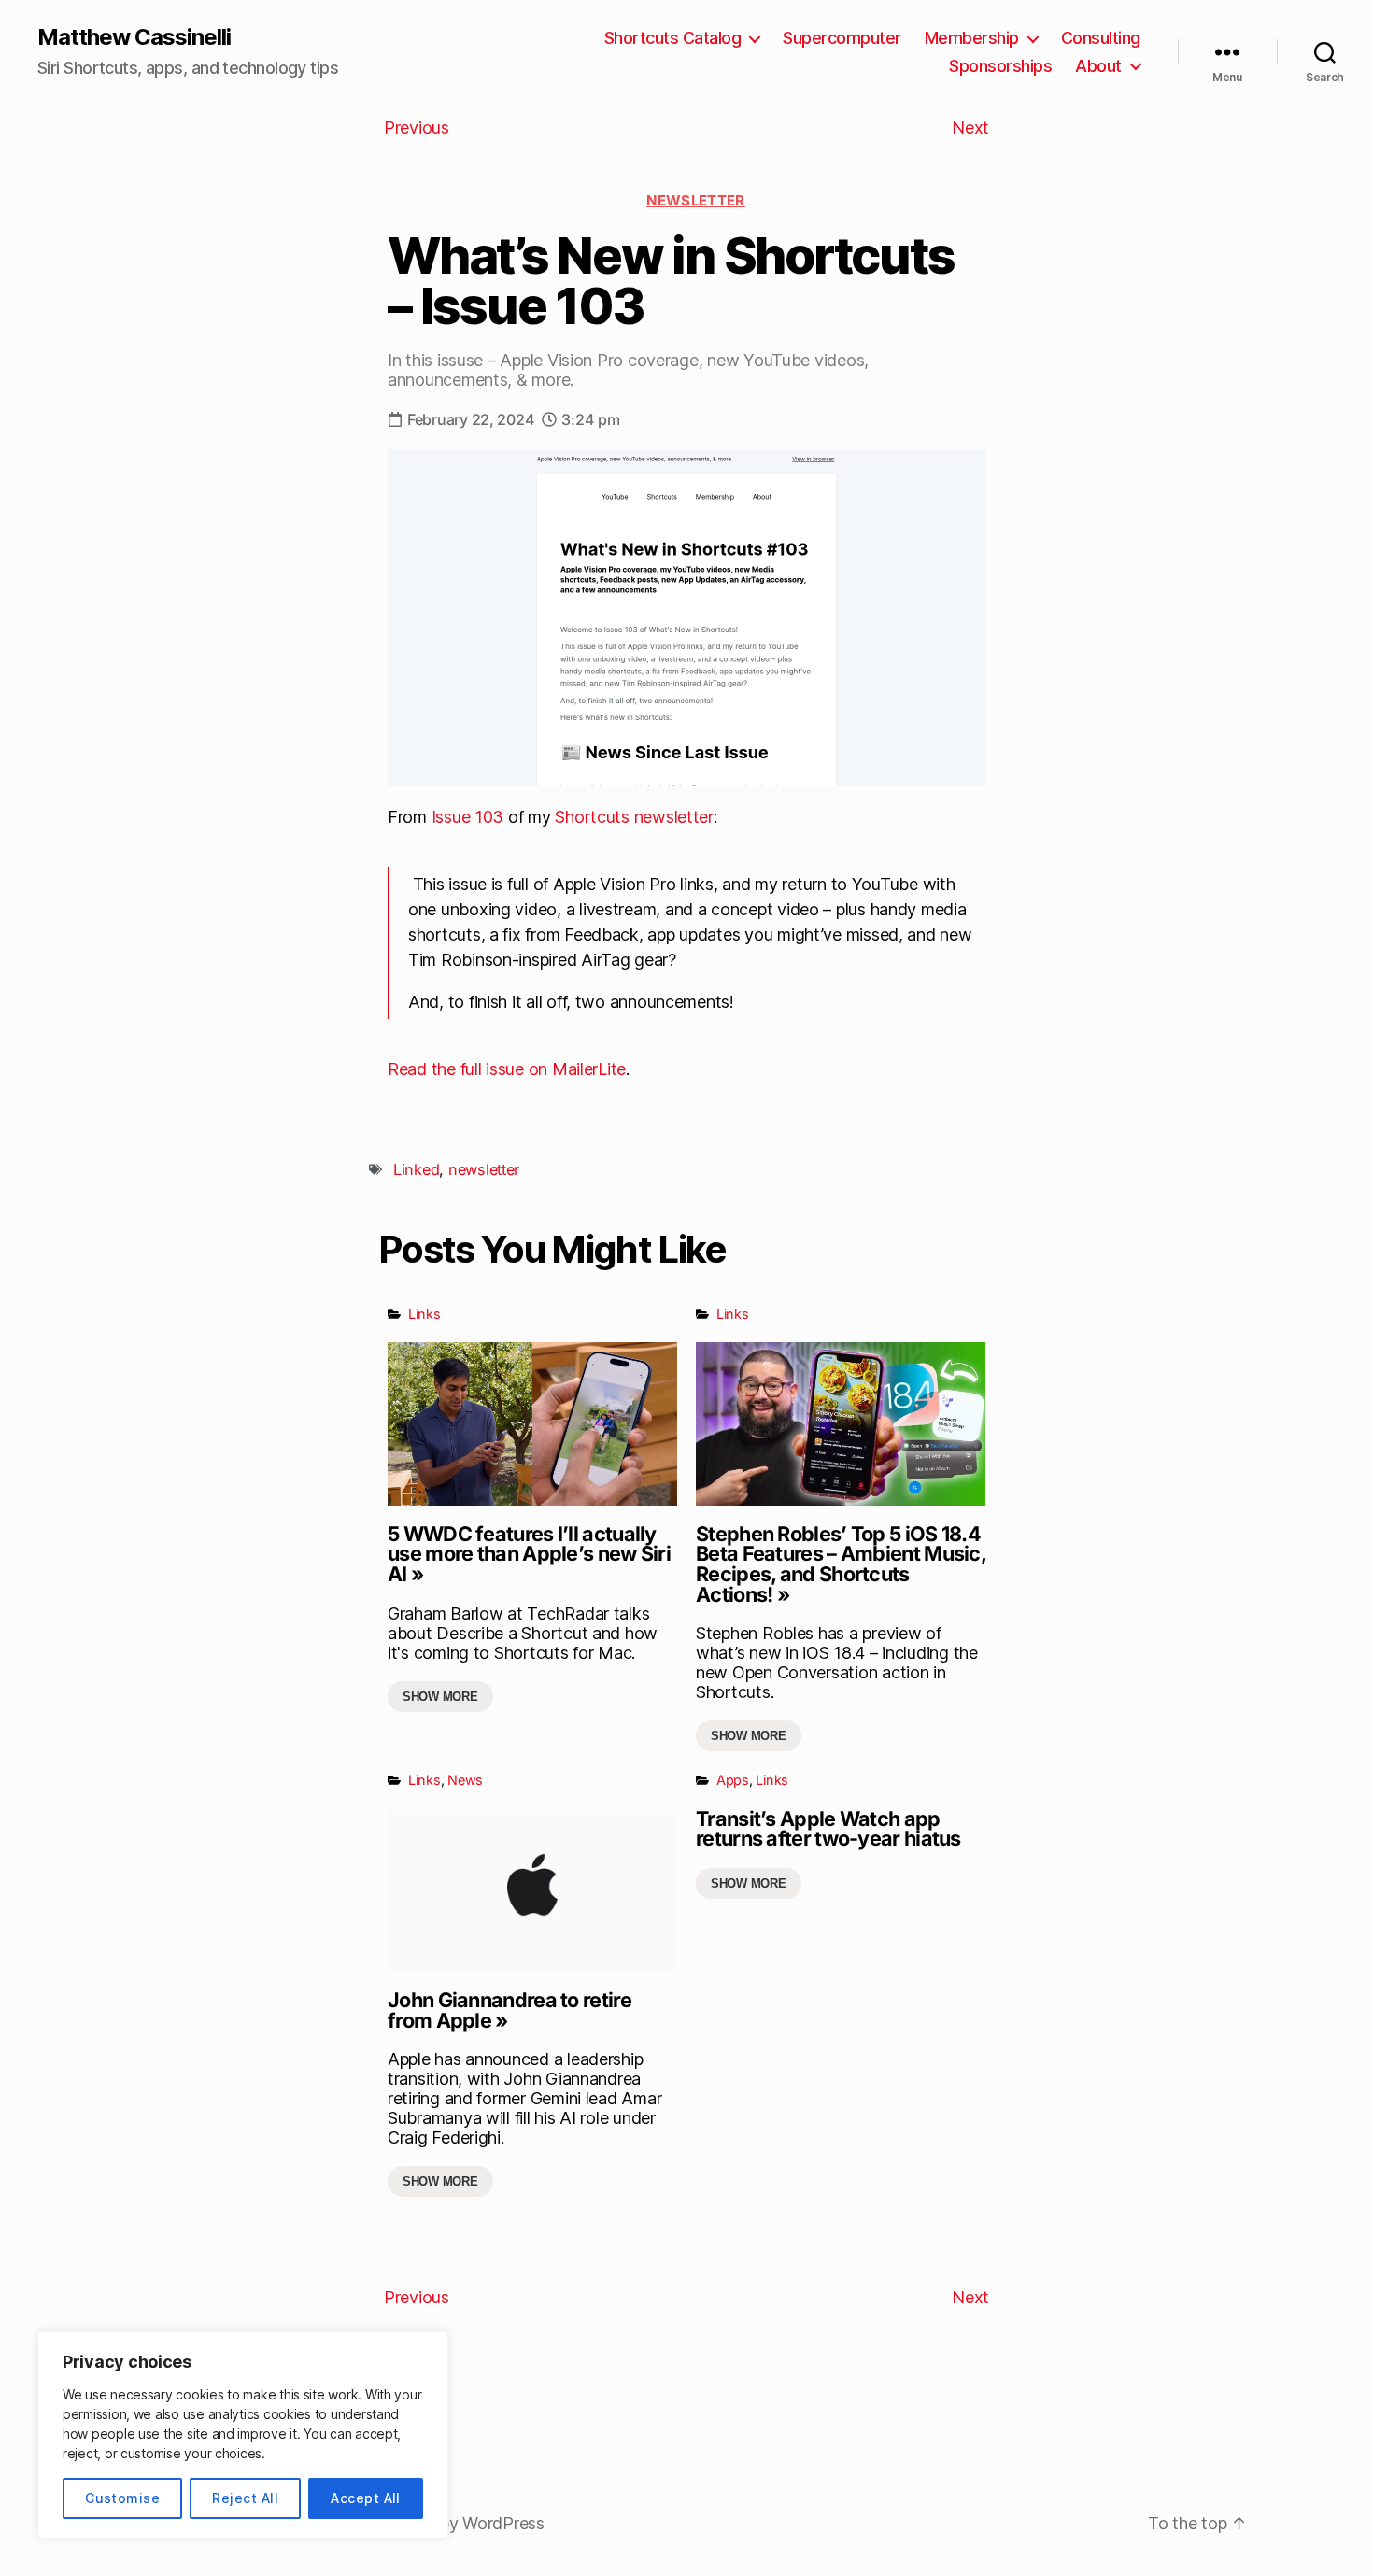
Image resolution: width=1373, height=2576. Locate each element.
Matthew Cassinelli (134, 37)
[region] (243, 2435)
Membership (972, 38)
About (1098, 66)
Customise (122, 2498)
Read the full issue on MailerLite (507, 1069)
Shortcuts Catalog (673, 38)
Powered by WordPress (455, 2523)
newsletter (484, 1169)
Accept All (366, 2498)
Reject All (245, 2498)
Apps (733, 1780)
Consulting (1101, 38)
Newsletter (696, 200)
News (465, 1780)
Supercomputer (842, 38)
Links (425, 1314)
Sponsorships (1000, 66)
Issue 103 (468, 817)
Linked (416, 1169)
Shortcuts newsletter (634, 817)
